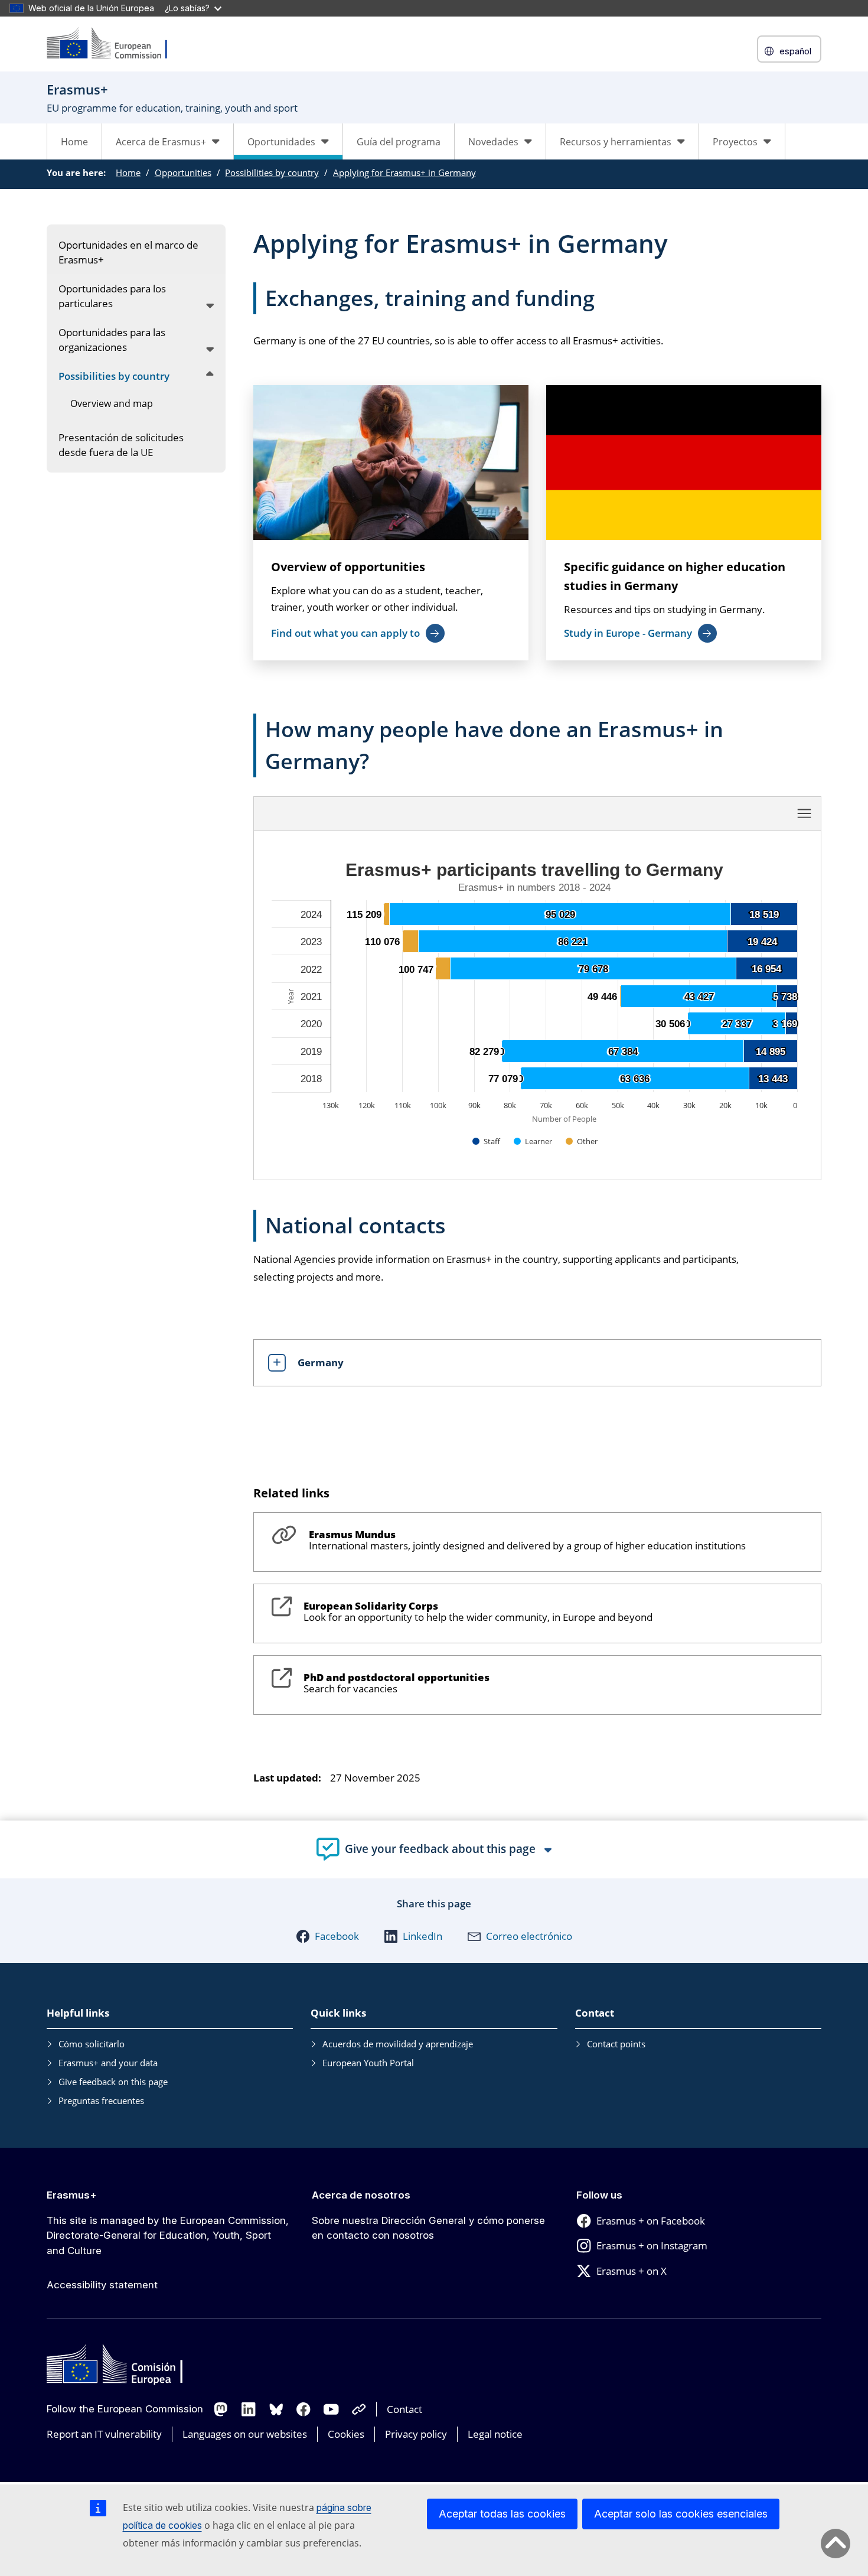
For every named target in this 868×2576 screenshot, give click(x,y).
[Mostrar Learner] (533, 1141)
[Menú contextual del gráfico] (804, 813)
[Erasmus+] (115, 44)
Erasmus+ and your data (108, 2063)
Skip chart (410, 813)
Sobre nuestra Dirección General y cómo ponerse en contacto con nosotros (428, 2228)
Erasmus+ (72, 2195)
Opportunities (183, 172)
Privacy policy (416, 2434)
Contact (404, 2409)
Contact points (616, 2044)
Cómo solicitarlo (92, 2044)
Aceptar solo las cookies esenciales (681, 2514)
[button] (327, 1936)
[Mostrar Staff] (487, 1141)
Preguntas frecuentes (101, 2100)
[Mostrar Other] (582, 1141)
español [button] (795, 51)
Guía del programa (399, 142)
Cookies (346, 2434)
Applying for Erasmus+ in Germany (404, 172)
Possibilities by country (272, 172)
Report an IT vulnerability (104, 2434)
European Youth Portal (368, 2063)
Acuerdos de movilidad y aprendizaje (398, 2044)
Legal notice (495, 2434)
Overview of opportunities (348, 567)
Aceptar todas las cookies (502, 2514)
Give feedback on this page (113, 2082)
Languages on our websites (245, 2434)
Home (74, 142)
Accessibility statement (102, 2285)
